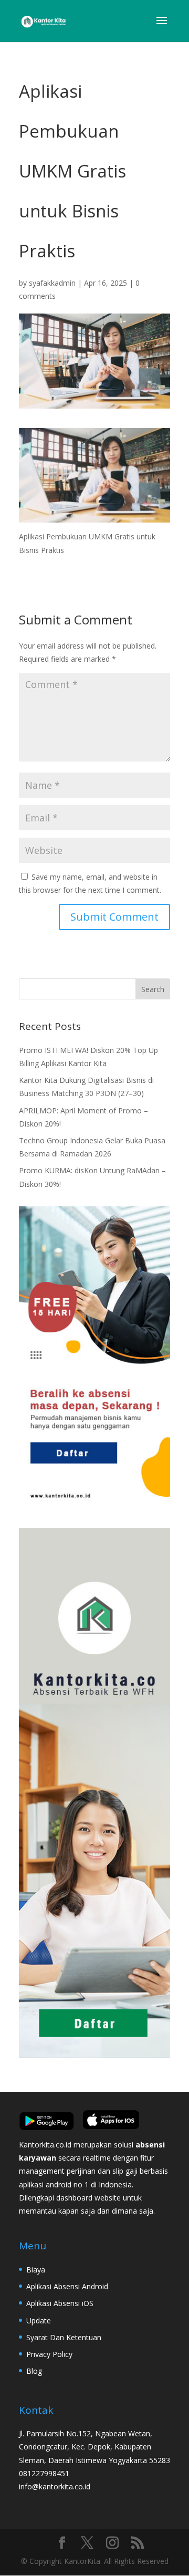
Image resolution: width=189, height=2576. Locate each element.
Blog (34, 2371)
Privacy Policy (49, 2354)
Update (39, 2321)
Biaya (36, 2270)
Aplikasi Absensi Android (67, 2286)
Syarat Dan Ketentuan (64, 2337)
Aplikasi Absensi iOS (60, 2303)
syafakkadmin (52, 283)
